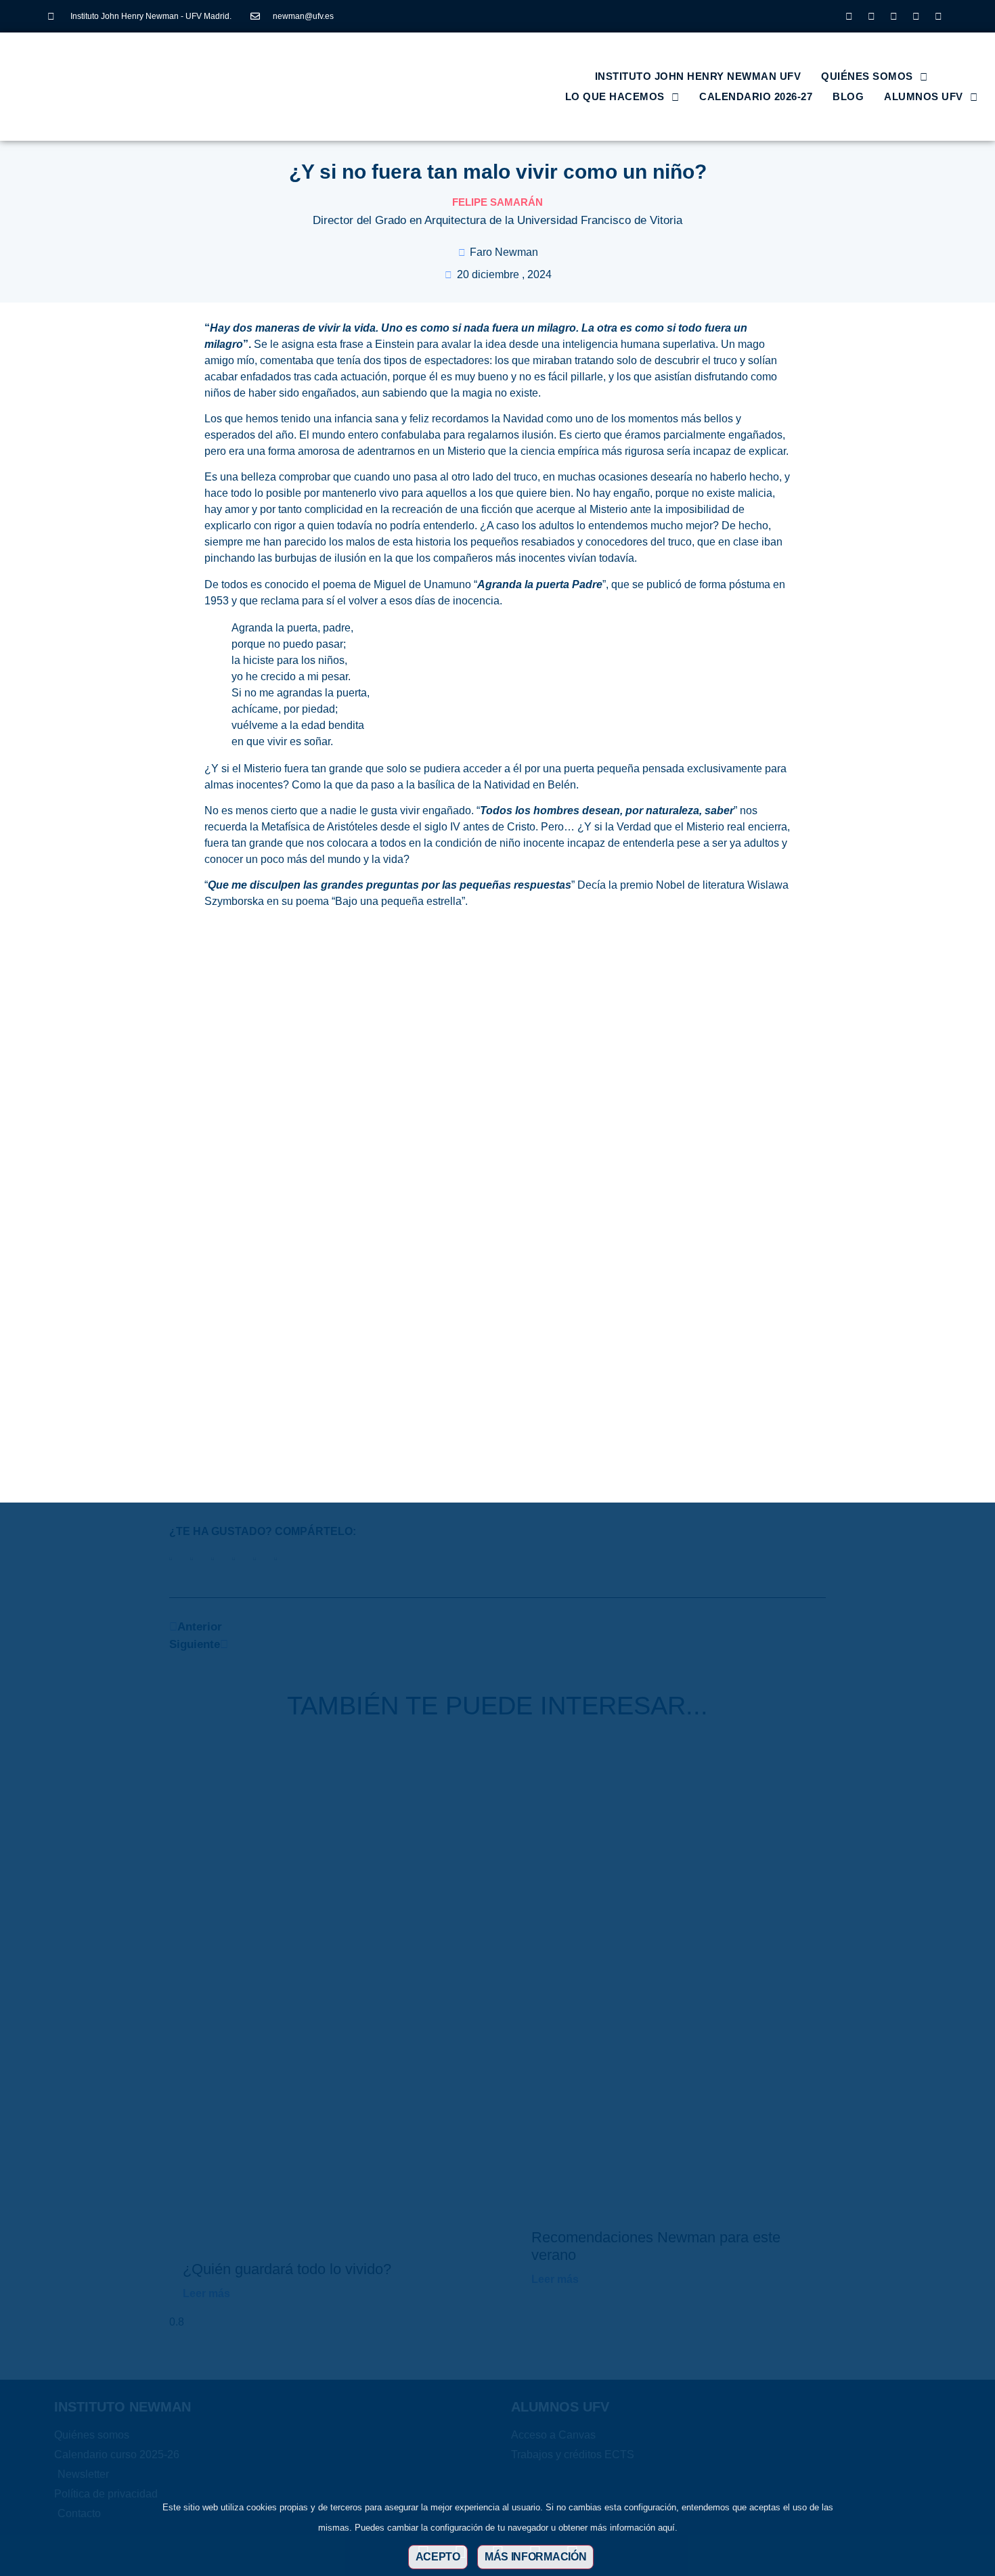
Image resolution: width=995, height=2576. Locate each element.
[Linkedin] (893, 16)
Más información (536, 2557)
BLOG (848, 96)
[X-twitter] (871, 16)
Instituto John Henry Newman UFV (698, 76)
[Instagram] (849, 16)
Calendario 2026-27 (756, 96)
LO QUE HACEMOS (615, 96)
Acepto (438, 2557)
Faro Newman (504, 252)
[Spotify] (938, 16)
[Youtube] (916, 16)
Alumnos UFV (924, 96)
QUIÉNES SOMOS (867, 76)
